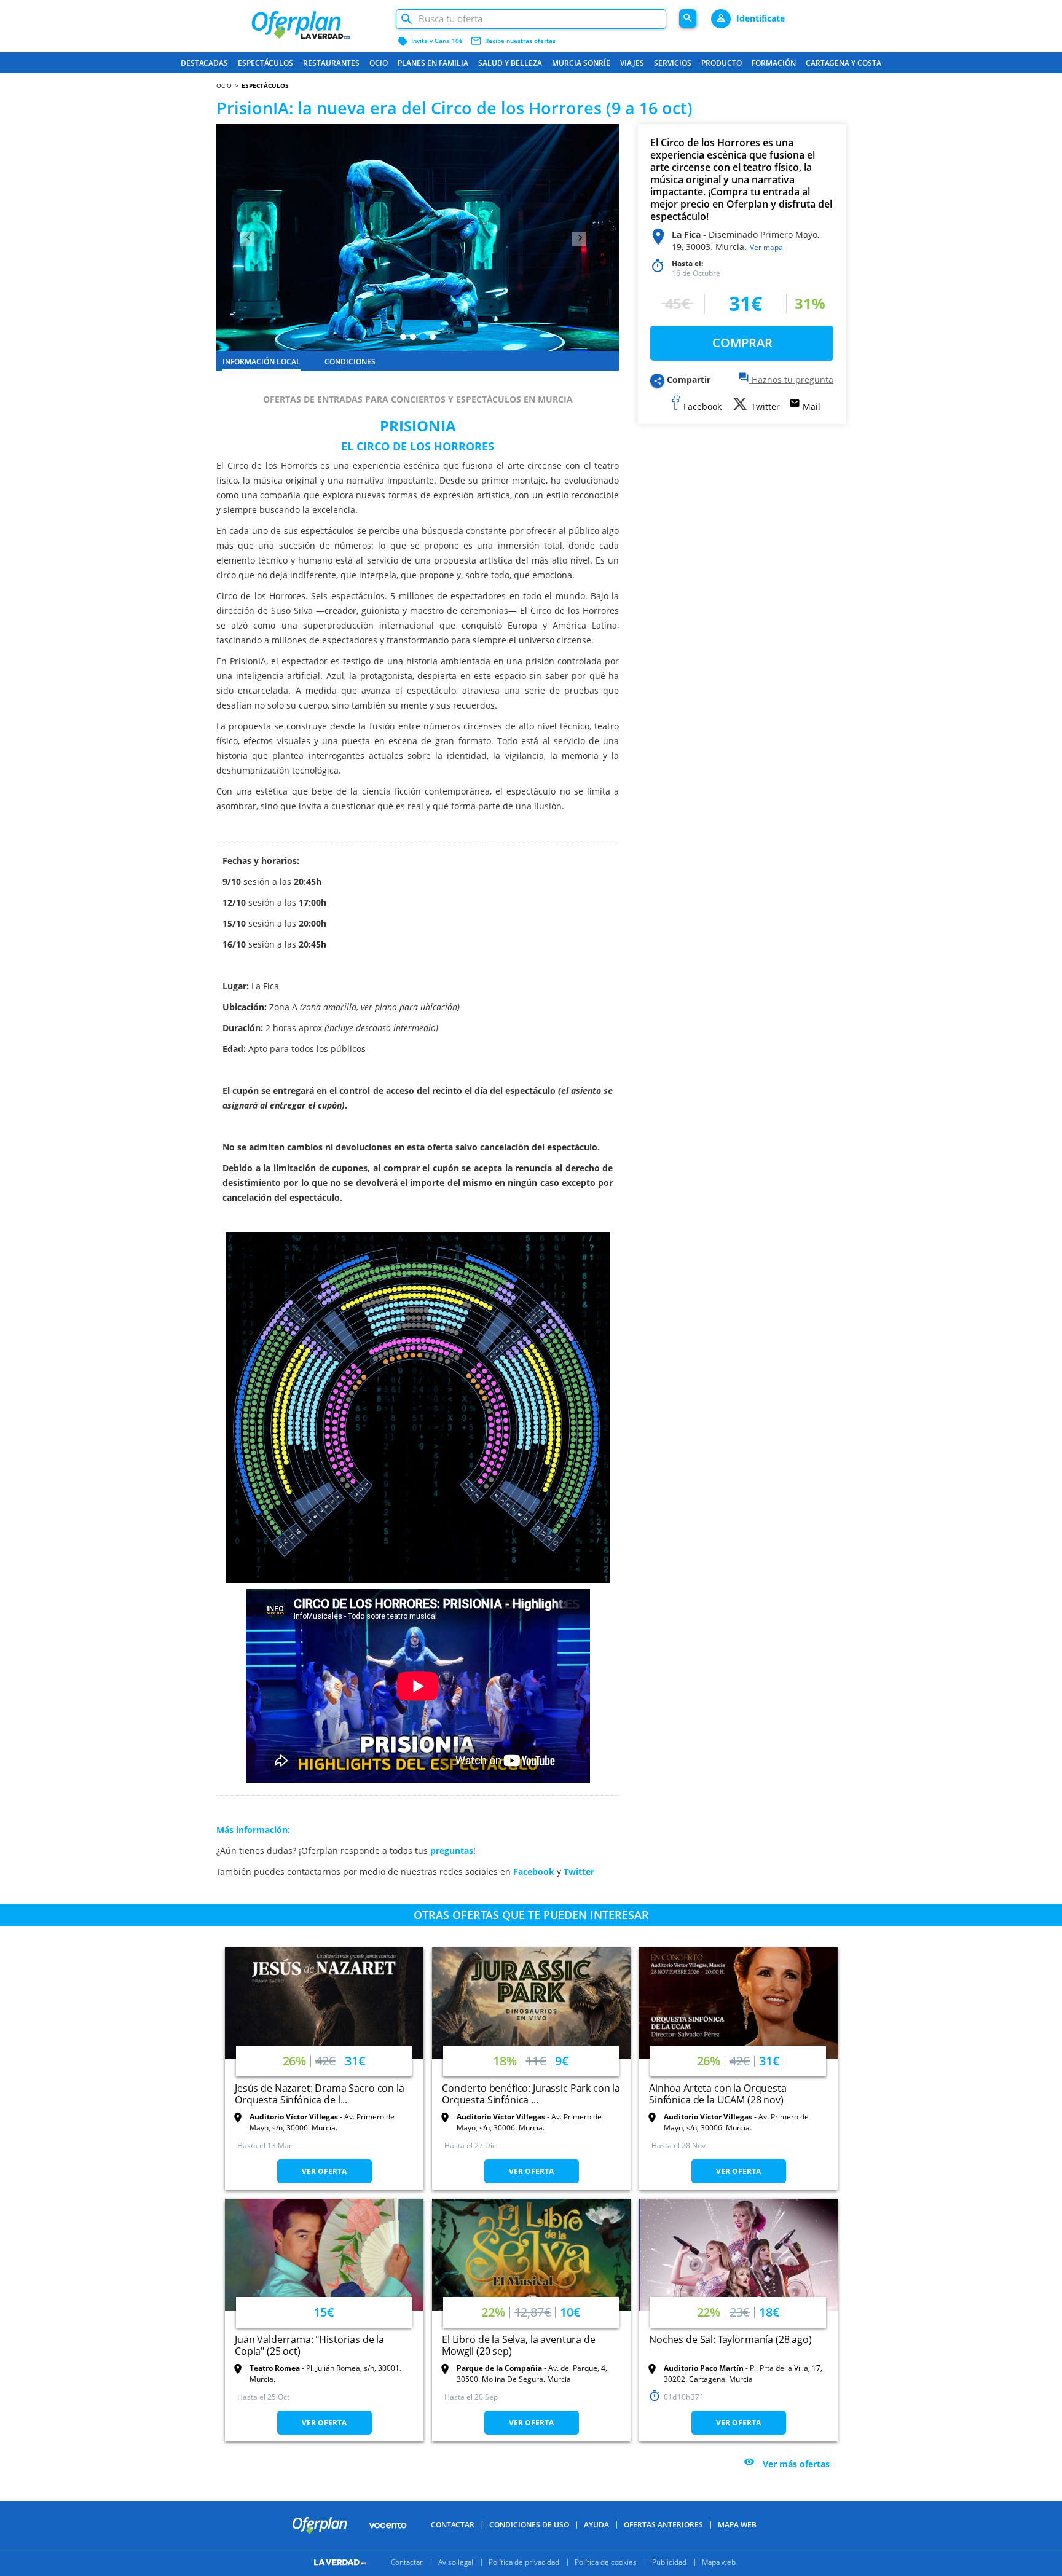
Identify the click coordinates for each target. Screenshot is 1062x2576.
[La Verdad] (342, 2562)
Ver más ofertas (796, 2463)
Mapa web (719, 2562)
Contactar (453, 2525)
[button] (246, 238)
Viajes (632, 63)
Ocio (379, 63)
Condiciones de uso (529, 2525)
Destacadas (204, 63)
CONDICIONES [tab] (350, 362)
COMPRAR (742, 343)
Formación (774, 63)
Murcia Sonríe (581, 63)
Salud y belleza (510, 63)
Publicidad (669, 2562)
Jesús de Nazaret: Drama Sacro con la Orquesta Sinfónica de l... (320, 2094)
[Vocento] (388, 2524)
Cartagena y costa (844, 63)
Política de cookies (606, 2562)
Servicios (673, 63)
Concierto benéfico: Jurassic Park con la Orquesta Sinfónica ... (531, 2094)
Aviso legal (456, 2562)
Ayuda (596, 2525)
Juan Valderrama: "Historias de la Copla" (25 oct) (309, 2345)
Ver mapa (766, 247)
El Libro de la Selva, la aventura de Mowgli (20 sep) (519, 2345)
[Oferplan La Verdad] (317, 20)
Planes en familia (433, 63)
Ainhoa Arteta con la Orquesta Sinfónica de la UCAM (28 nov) (718, 2094)
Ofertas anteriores (663, 2525)
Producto (722, 63)
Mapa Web (737, 2525)
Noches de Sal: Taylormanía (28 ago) (730, 2339)
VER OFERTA (324, 2171)
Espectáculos (265, 63)
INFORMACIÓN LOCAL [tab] (262, 362)
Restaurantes (331, 63)
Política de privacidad (524, 2562)
